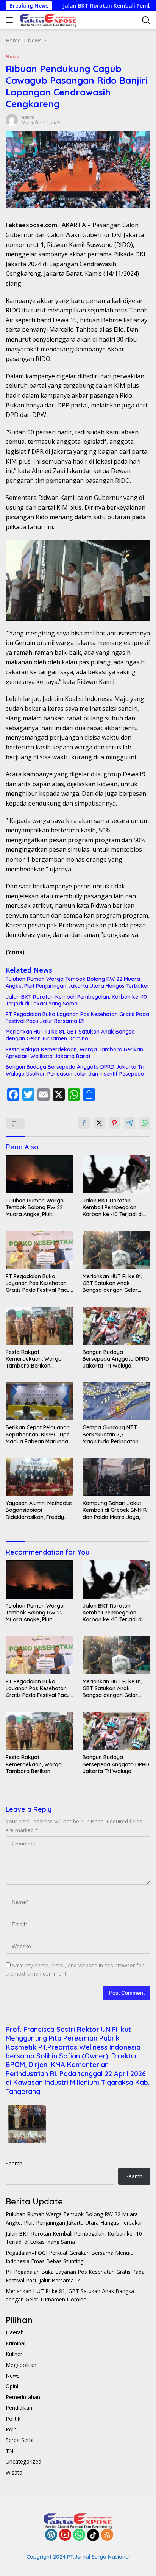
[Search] (146, 20)
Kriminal (16, 2343)
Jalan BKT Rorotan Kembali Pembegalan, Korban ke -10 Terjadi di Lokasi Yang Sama (76, 1000)
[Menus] (11, 20)
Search (14, 2163)
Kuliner (14, 2354)
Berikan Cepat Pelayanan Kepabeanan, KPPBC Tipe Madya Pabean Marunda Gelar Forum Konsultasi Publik (38, 1434)
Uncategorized (23, 2461)
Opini (12, 2386)
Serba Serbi (19, 2440)
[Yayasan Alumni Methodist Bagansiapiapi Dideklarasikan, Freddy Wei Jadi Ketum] (40, 1477)
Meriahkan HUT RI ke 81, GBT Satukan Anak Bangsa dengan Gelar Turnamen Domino (70, 1035)
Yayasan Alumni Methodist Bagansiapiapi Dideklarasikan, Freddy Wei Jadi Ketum (39, 1510)
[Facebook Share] (84, 1123)
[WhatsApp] (79, 2535)
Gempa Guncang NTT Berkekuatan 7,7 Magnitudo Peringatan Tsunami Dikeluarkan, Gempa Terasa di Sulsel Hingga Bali (112, 1434)
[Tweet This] (99, 1123)
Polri (11, 2429)
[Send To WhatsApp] (145, 1123)
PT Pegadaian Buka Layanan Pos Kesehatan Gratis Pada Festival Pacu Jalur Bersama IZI (77, 1018)
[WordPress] (51, 2535)
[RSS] (107, 2535)
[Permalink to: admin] (12, 119)
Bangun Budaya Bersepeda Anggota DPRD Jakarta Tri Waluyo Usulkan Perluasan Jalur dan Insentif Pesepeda (75, 1070)
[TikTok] (93, 2535)
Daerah (15, 2332)
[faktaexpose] (47, 20)
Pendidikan (19, 2408)
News (12, 56)
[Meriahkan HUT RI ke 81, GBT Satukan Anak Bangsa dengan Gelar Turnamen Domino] (116, 1250)
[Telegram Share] (129, 1123)
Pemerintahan (23, 2397)
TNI (10, 2451)
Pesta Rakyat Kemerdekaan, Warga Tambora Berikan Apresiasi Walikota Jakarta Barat (74, 1053)
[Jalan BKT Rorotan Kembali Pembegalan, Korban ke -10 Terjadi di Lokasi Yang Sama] (116, 1174)
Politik (13, 2419)
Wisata (14, 2472)
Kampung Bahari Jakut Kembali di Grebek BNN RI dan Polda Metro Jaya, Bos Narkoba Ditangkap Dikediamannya (115, 1510)
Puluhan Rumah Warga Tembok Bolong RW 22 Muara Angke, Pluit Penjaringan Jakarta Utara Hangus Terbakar (78, 982)
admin (28, 117)
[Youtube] (65, 2535)
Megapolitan (21, 2365)
